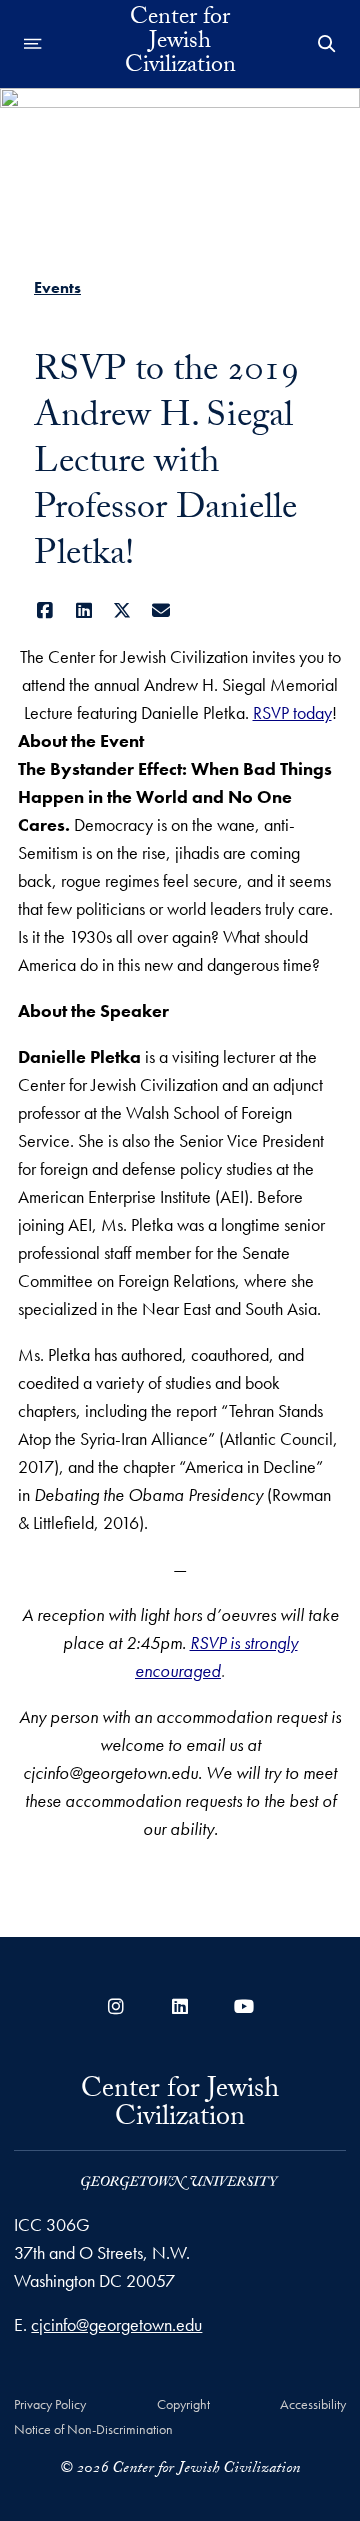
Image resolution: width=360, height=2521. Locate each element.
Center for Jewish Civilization (180, 44)
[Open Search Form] (327, 44)
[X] (122, 610)
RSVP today (292, 712)
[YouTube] (244, 2006)
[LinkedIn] (84, 610)
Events (57, 287)
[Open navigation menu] (33, 44)
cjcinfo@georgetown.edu (116, 2324)
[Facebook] (45, 610)
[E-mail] (161, 610)
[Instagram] (116, 2006)
